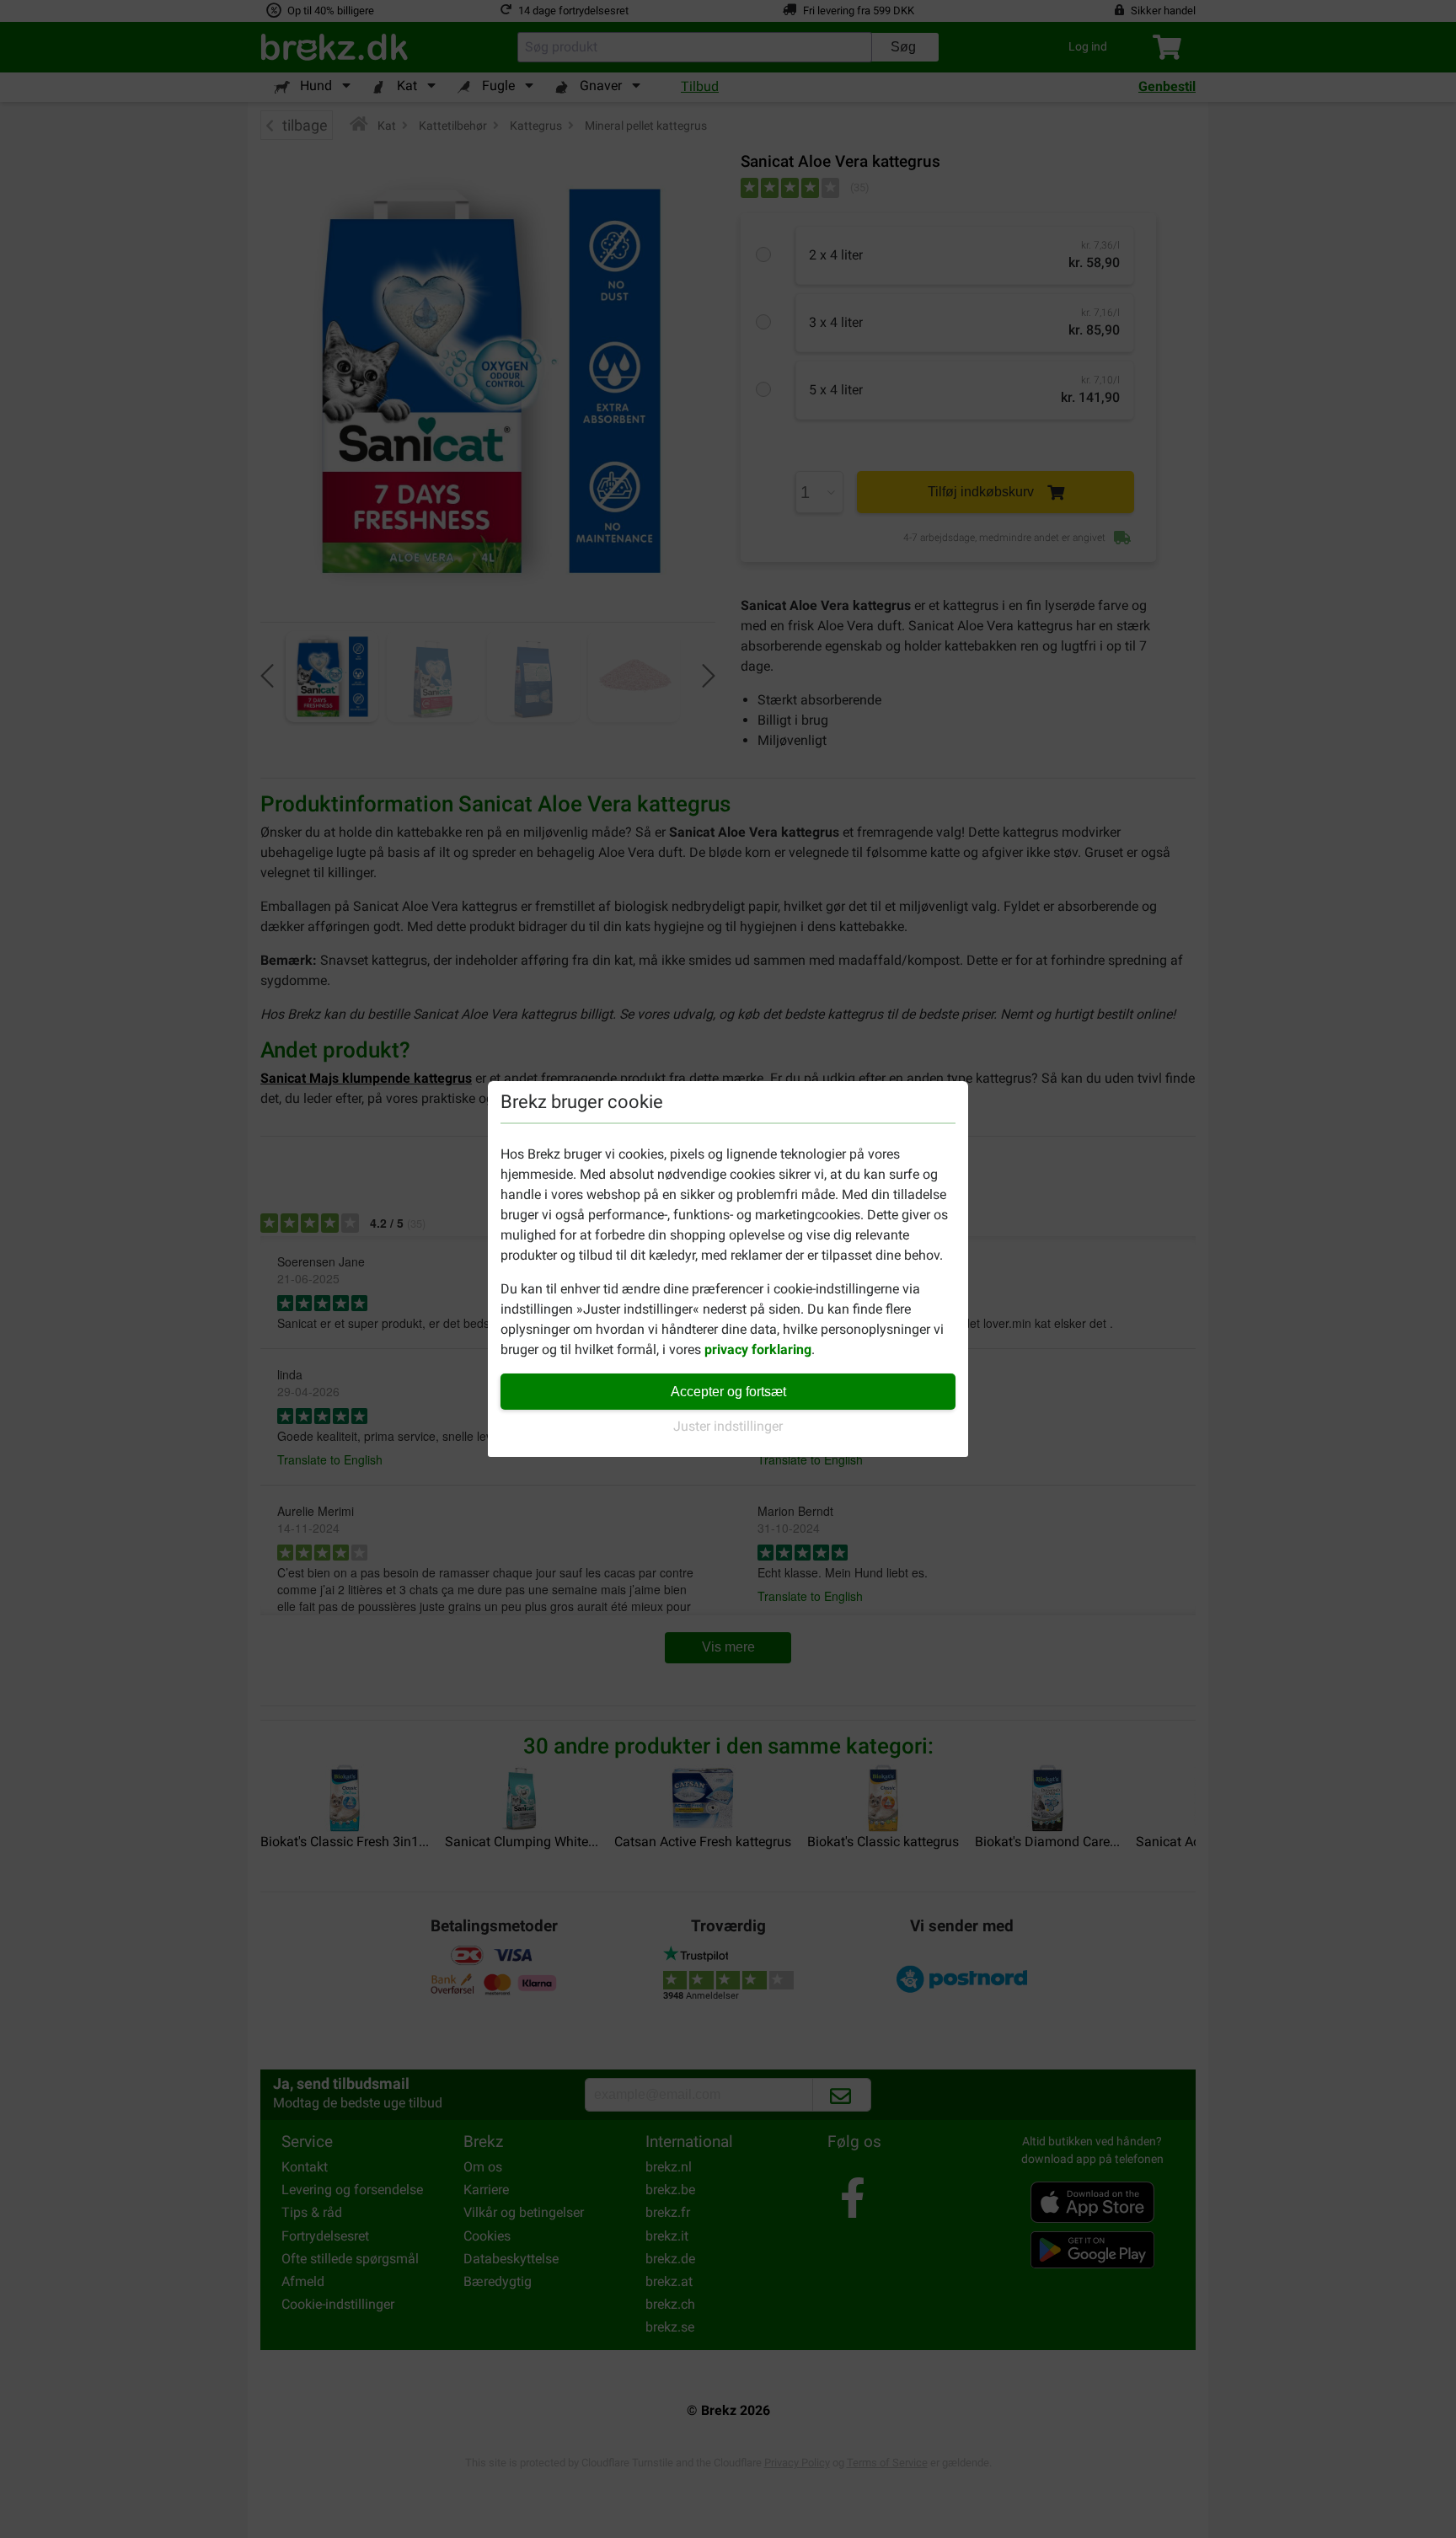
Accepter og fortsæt (728, 1392)
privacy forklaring (758, 1349)
